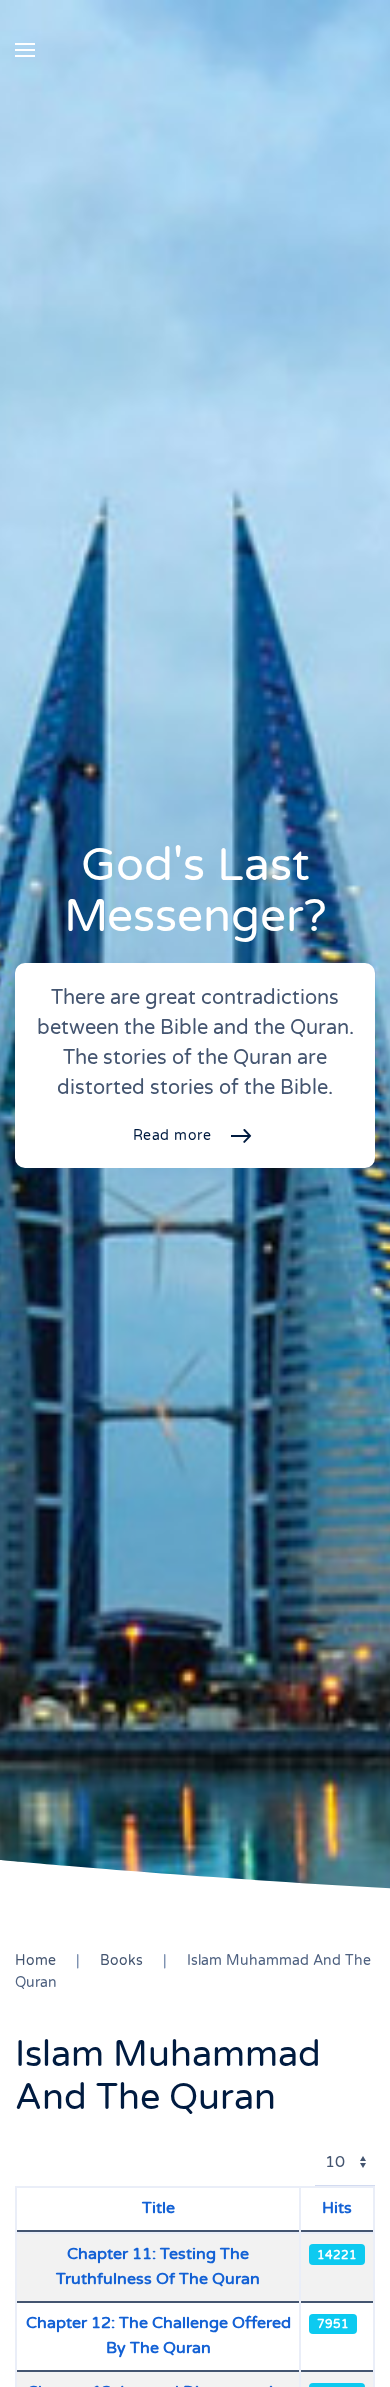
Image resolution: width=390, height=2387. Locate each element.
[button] (25, 50)
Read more (172, 1135)
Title (158, 2208)
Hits (337, 2208)
